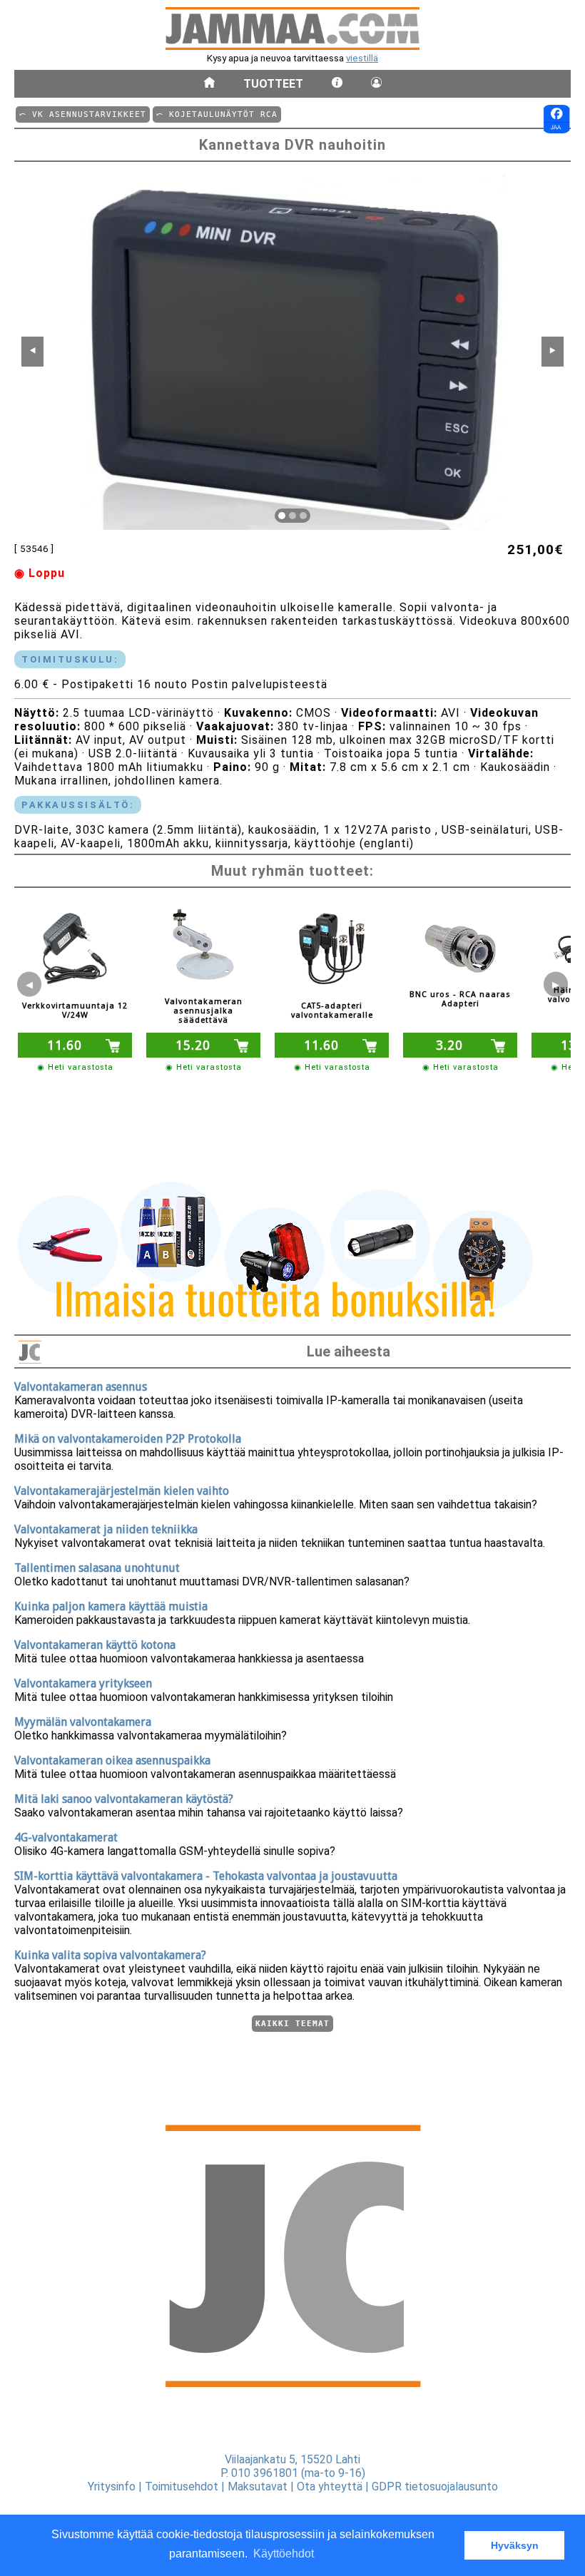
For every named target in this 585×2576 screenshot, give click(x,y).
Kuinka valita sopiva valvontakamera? (110, 1955)
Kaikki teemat (292, 2024)
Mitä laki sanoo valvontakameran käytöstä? (124, 1799)
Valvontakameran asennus (81, 1387)
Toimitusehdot (182, 2486)
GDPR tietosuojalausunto (435, 2486)
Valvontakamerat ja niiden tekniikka (106, 1529)
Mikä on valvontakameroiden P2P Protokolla (128, 1439)
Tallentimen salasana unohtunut (97, 1568)
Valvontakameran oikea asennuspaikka (112, 1760)
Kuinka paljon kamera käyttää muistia (111, 1606)
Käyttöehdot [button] (284, 2554)
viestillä (362, 58)
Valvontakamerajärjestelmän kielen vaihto (122, 1491)
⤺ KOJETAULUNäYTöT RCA (217, 114)
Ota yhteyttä (330, 2486)
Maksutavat (258, 2486)
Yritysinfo (112, 2486)
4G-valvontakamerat (66, 1838)
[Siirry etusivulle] (209, 84)
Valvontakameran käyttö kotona (95, 1645)
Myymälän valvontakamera (83, 1722)
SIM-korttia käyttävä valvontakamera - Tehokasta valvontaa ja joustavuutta (206, 1876)
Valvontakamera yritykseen (83, 1683)
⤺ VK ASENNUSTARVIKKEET (83, 114)
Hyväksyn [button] (515, 2545)
